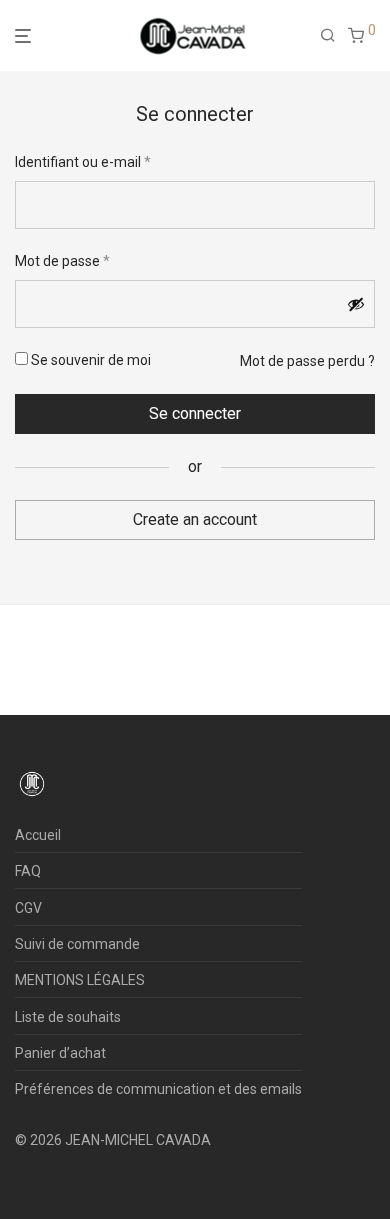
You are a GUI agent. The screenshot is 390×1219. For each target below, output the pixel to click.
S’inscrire (195, 552)
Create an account (195, 519)
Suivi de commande (77, 944)
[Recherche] (334, 36)
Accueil (38, 835)
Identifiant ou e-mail (83, 161)
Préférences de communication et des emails (158, 1089)
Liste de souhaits (68, 1017)
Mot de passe (62, 260)
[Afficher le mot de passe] (356, 304)
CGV (28, 908)
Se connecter (195, 413)
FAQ (28, 871)
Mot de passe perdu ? (307, 361)
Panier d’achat (60, 1053)
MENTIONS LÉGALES (80, 980)
